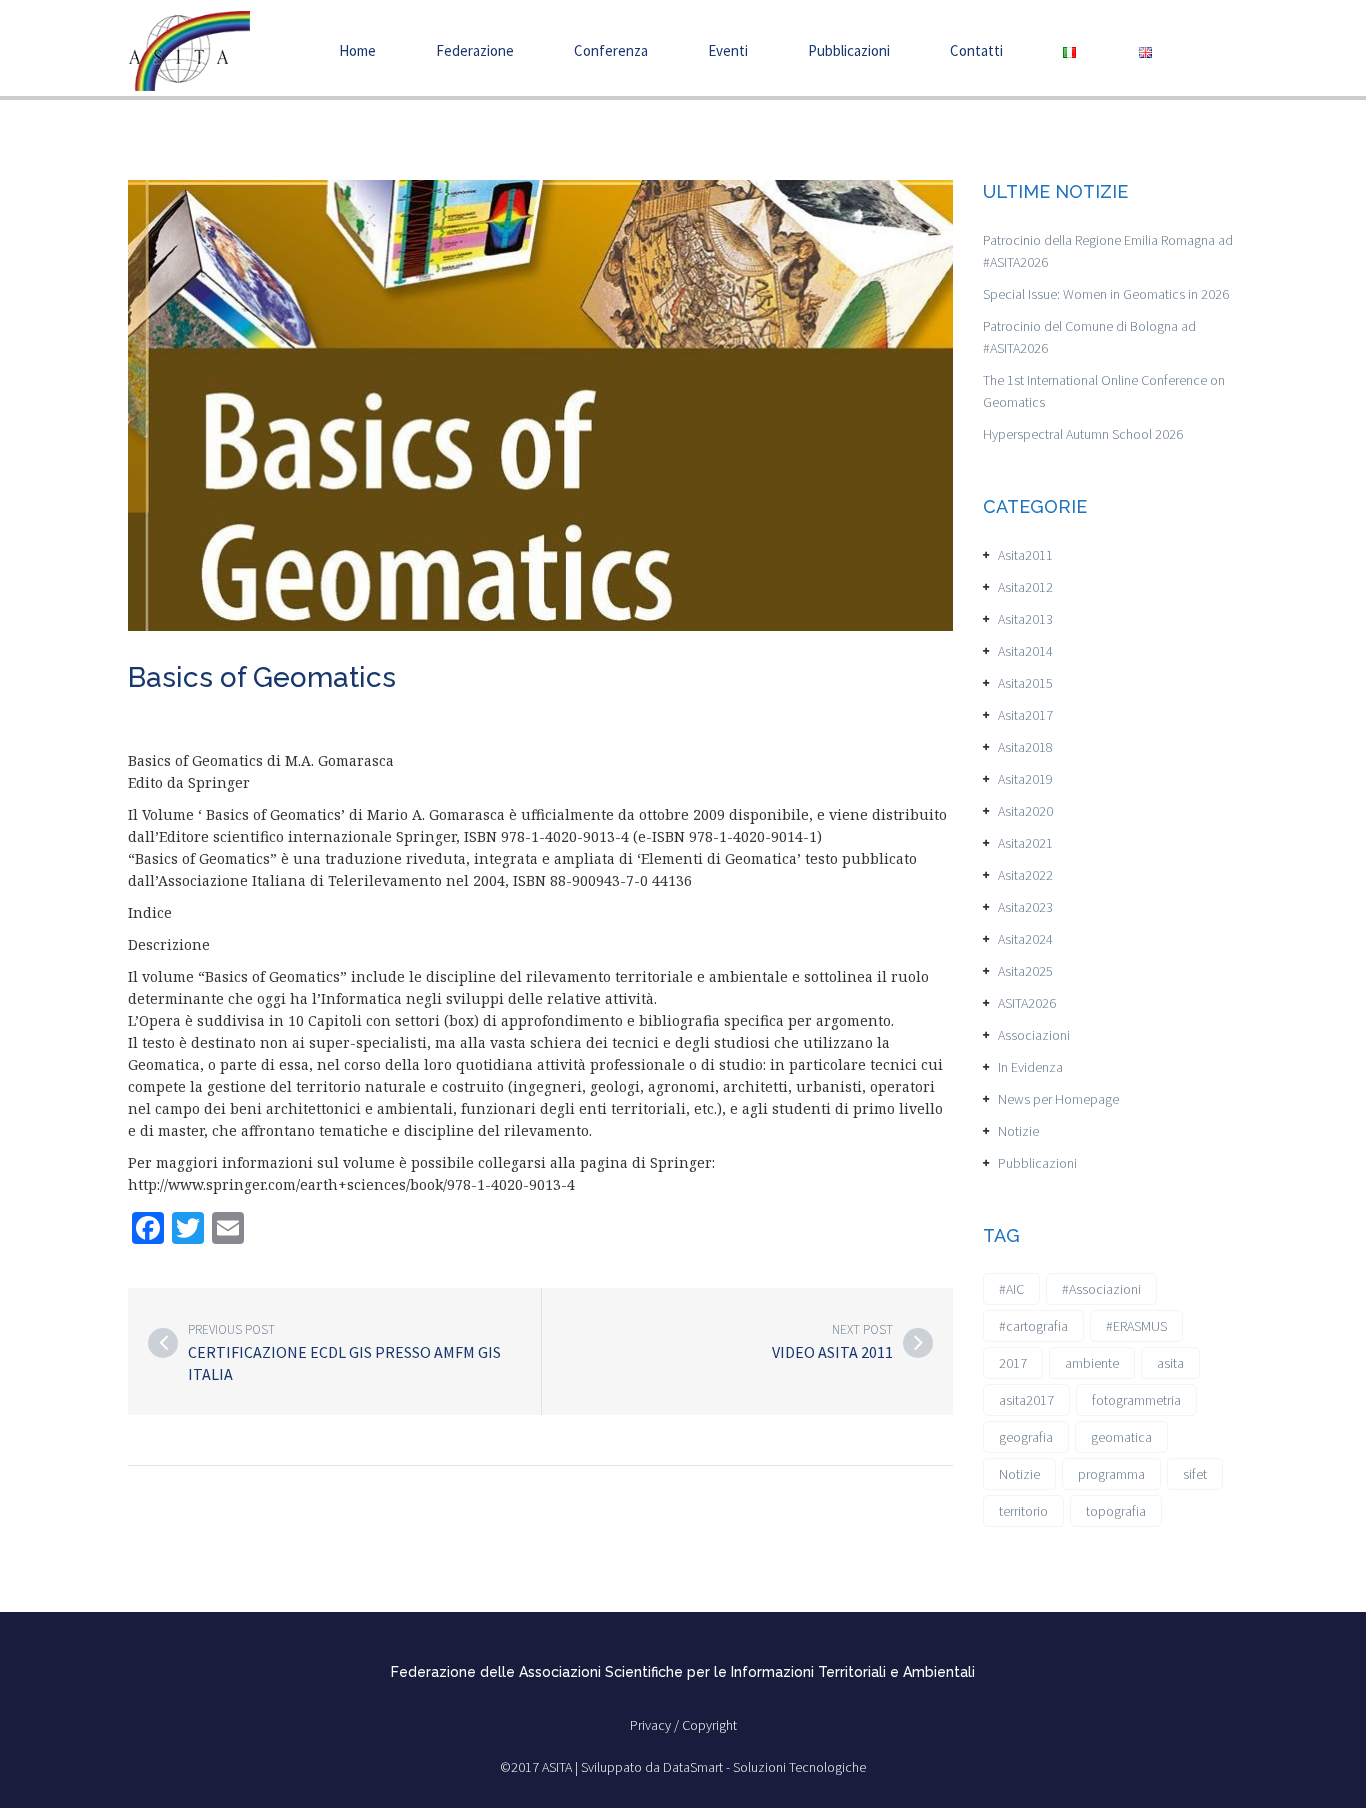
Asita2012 (1025, 587)
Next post (862, 1329)
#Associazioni (1101, 1289)
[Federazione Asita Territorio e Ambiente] (189, 49)
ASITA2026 (1027, 1003)
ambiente (1092, 1363)
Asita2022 (1025, 875)
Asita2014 (1025, 651)
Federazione (475, 50)
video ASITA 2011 (832, 1352)
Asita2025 (1025, 971)
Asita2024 (1025, 939)
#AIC (1011, 1289)
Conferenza (611, 50)
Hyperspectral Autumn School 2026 (1083, 434)
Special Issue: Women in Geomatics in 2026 (1106, 294)
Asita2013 (1025, 619)
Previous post (231, 1329)
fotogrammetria (1136, 1400)
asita (1170, 1363)
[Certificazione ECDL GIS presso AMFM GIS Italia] (163, 1343)
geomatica (1121, 1437)
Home (357, 50)
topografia (1116, 1511)
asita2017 (1026, 1400)
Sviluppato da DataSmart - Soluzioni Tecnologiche (723, 1767)
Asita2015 (1025, 683)
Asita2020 (1025, 811)
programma (1111, 1474)
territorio (1023, 1511)
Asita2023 (1025, 907)
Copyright (709, 1725)
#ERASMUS (1136, 1326)
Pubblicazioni (849, 50)
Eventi (728, 50)
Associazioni (1034, 1035)
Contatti (976, 50)
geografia (1026, 1437)
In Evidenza (1030, 1067)
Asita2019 (1025, 779)
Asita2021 (1025, 843)
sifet (1195, 1474)
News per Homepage (1058, 1099)
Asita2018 (1025, 747)
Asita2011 (1025, 555)
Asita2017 (1025, 715)
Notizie (1018, 1131)
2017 (1013, 1363)
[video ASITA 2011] (918, 1343)
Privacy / (656, 1725)
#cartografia (1033, 1326)
